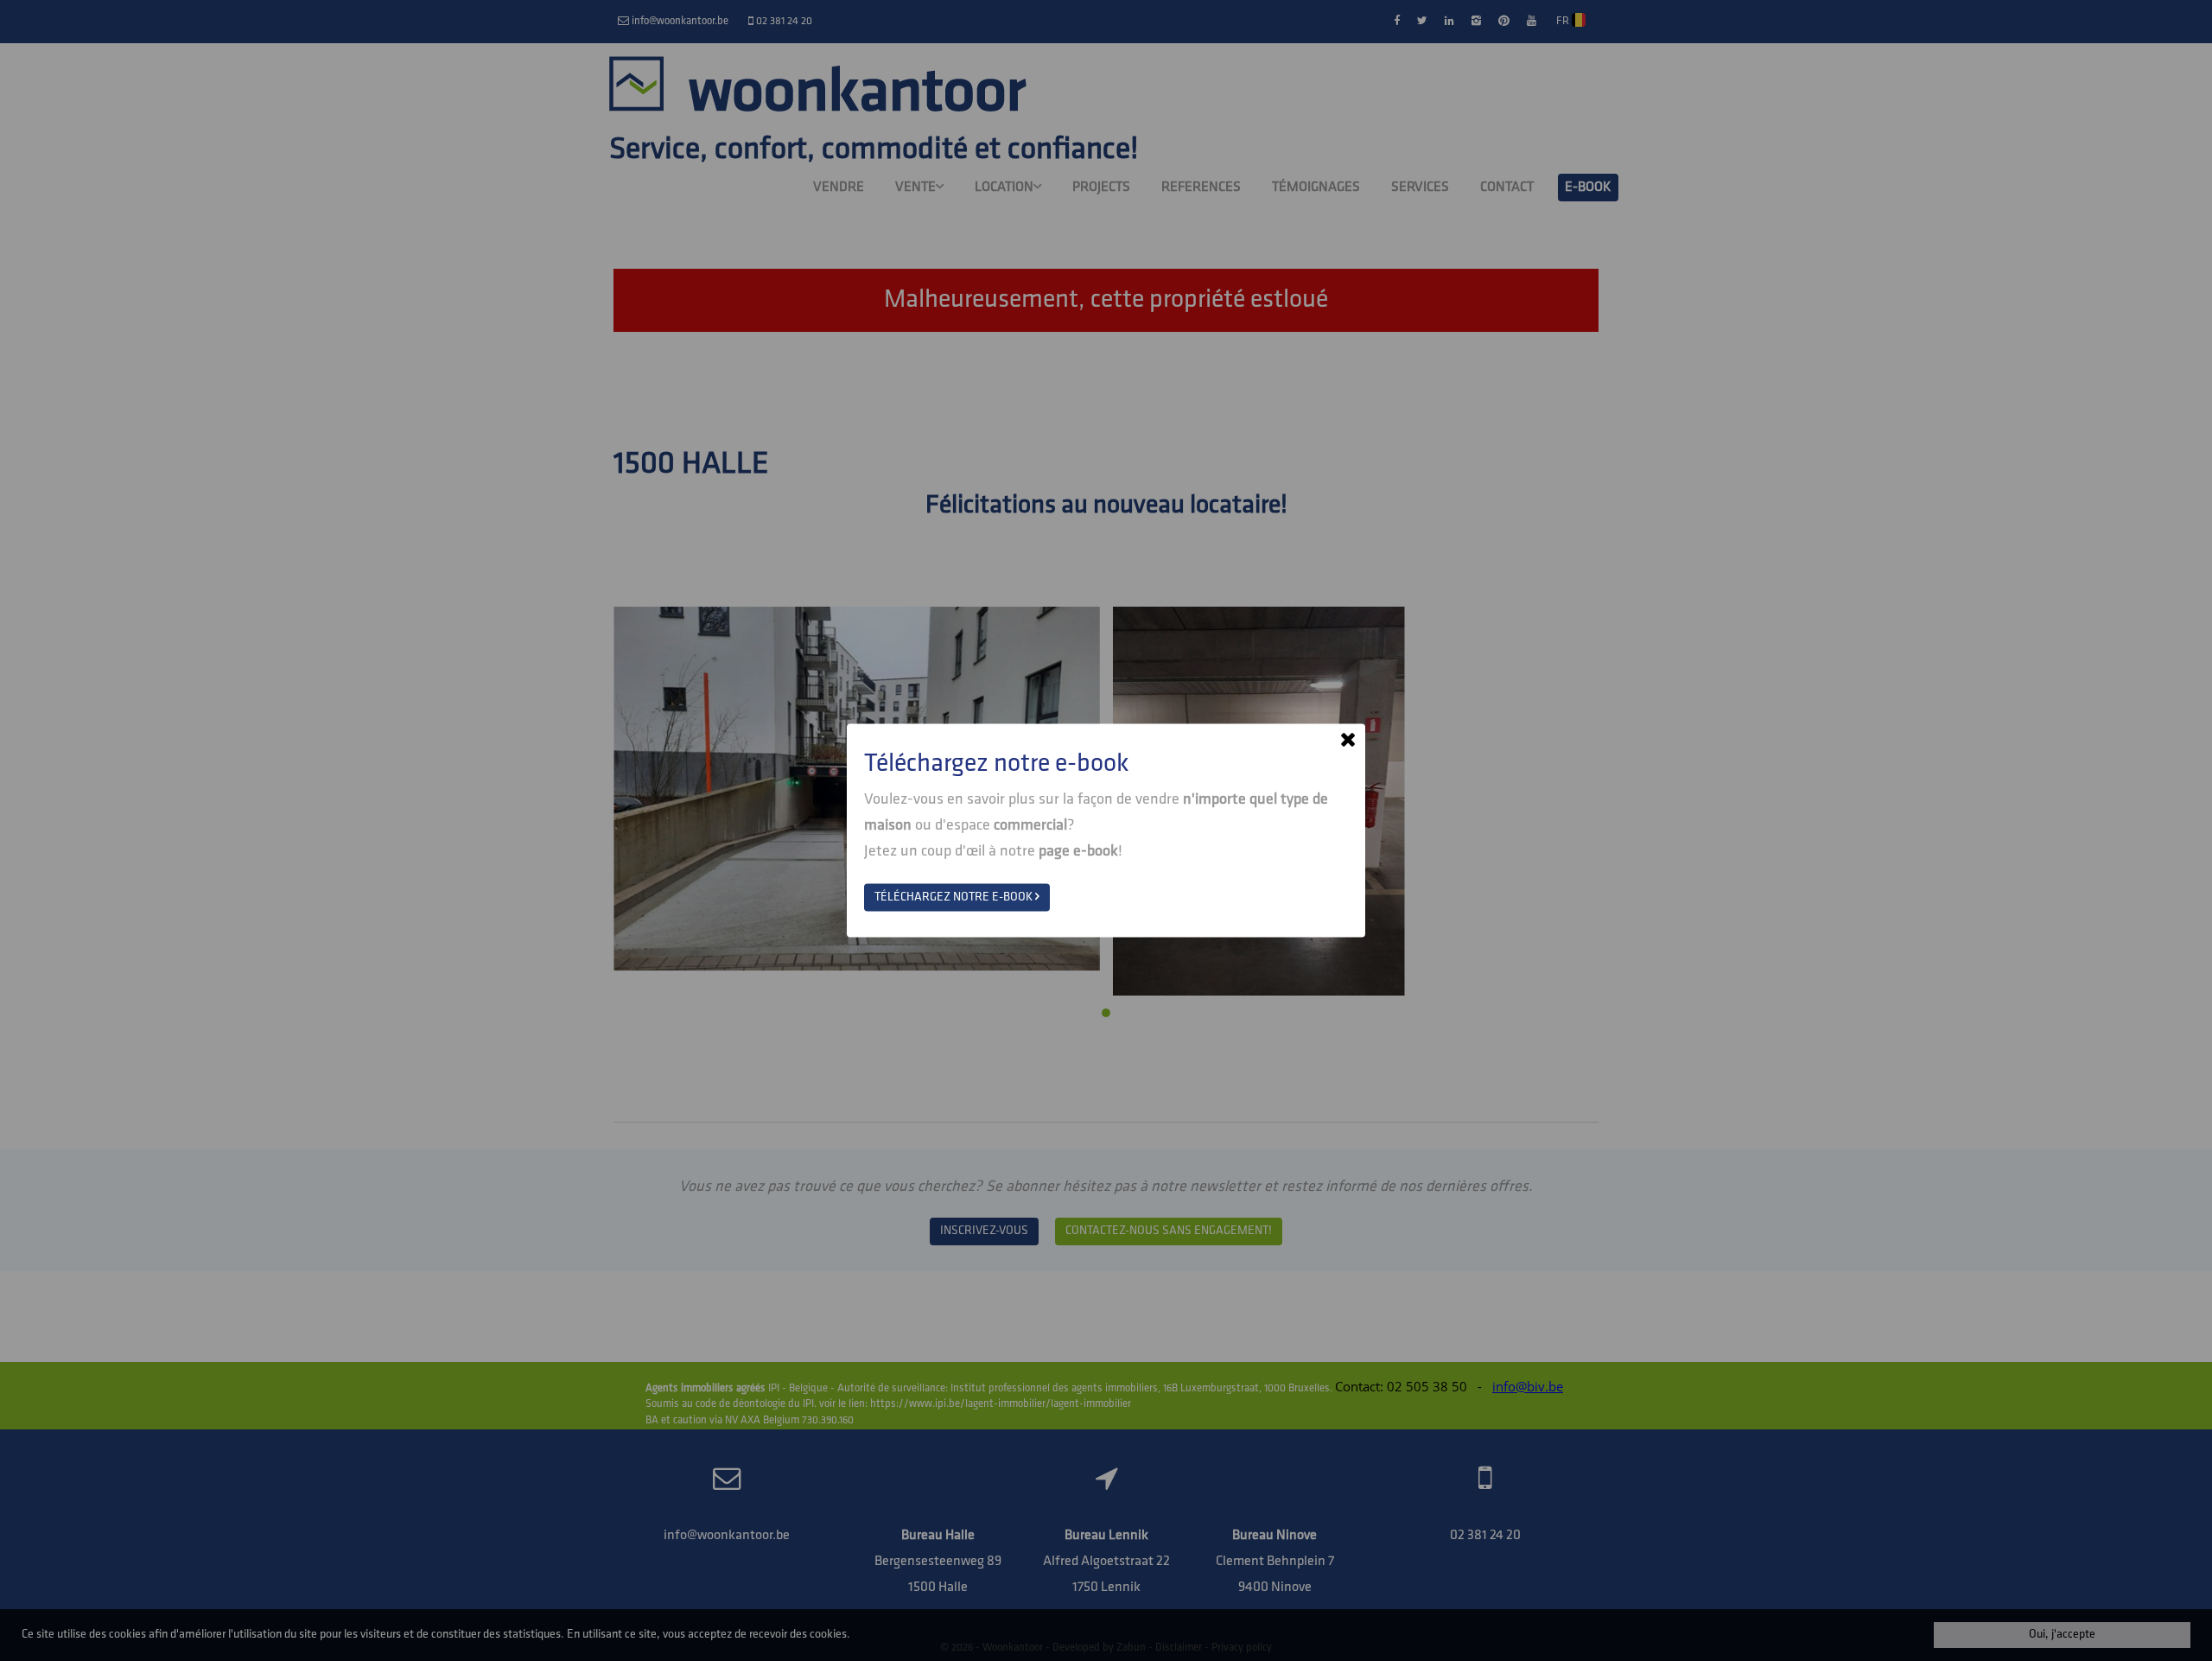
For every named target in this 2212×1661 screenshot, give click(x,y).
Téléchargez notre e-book (955, 897)
